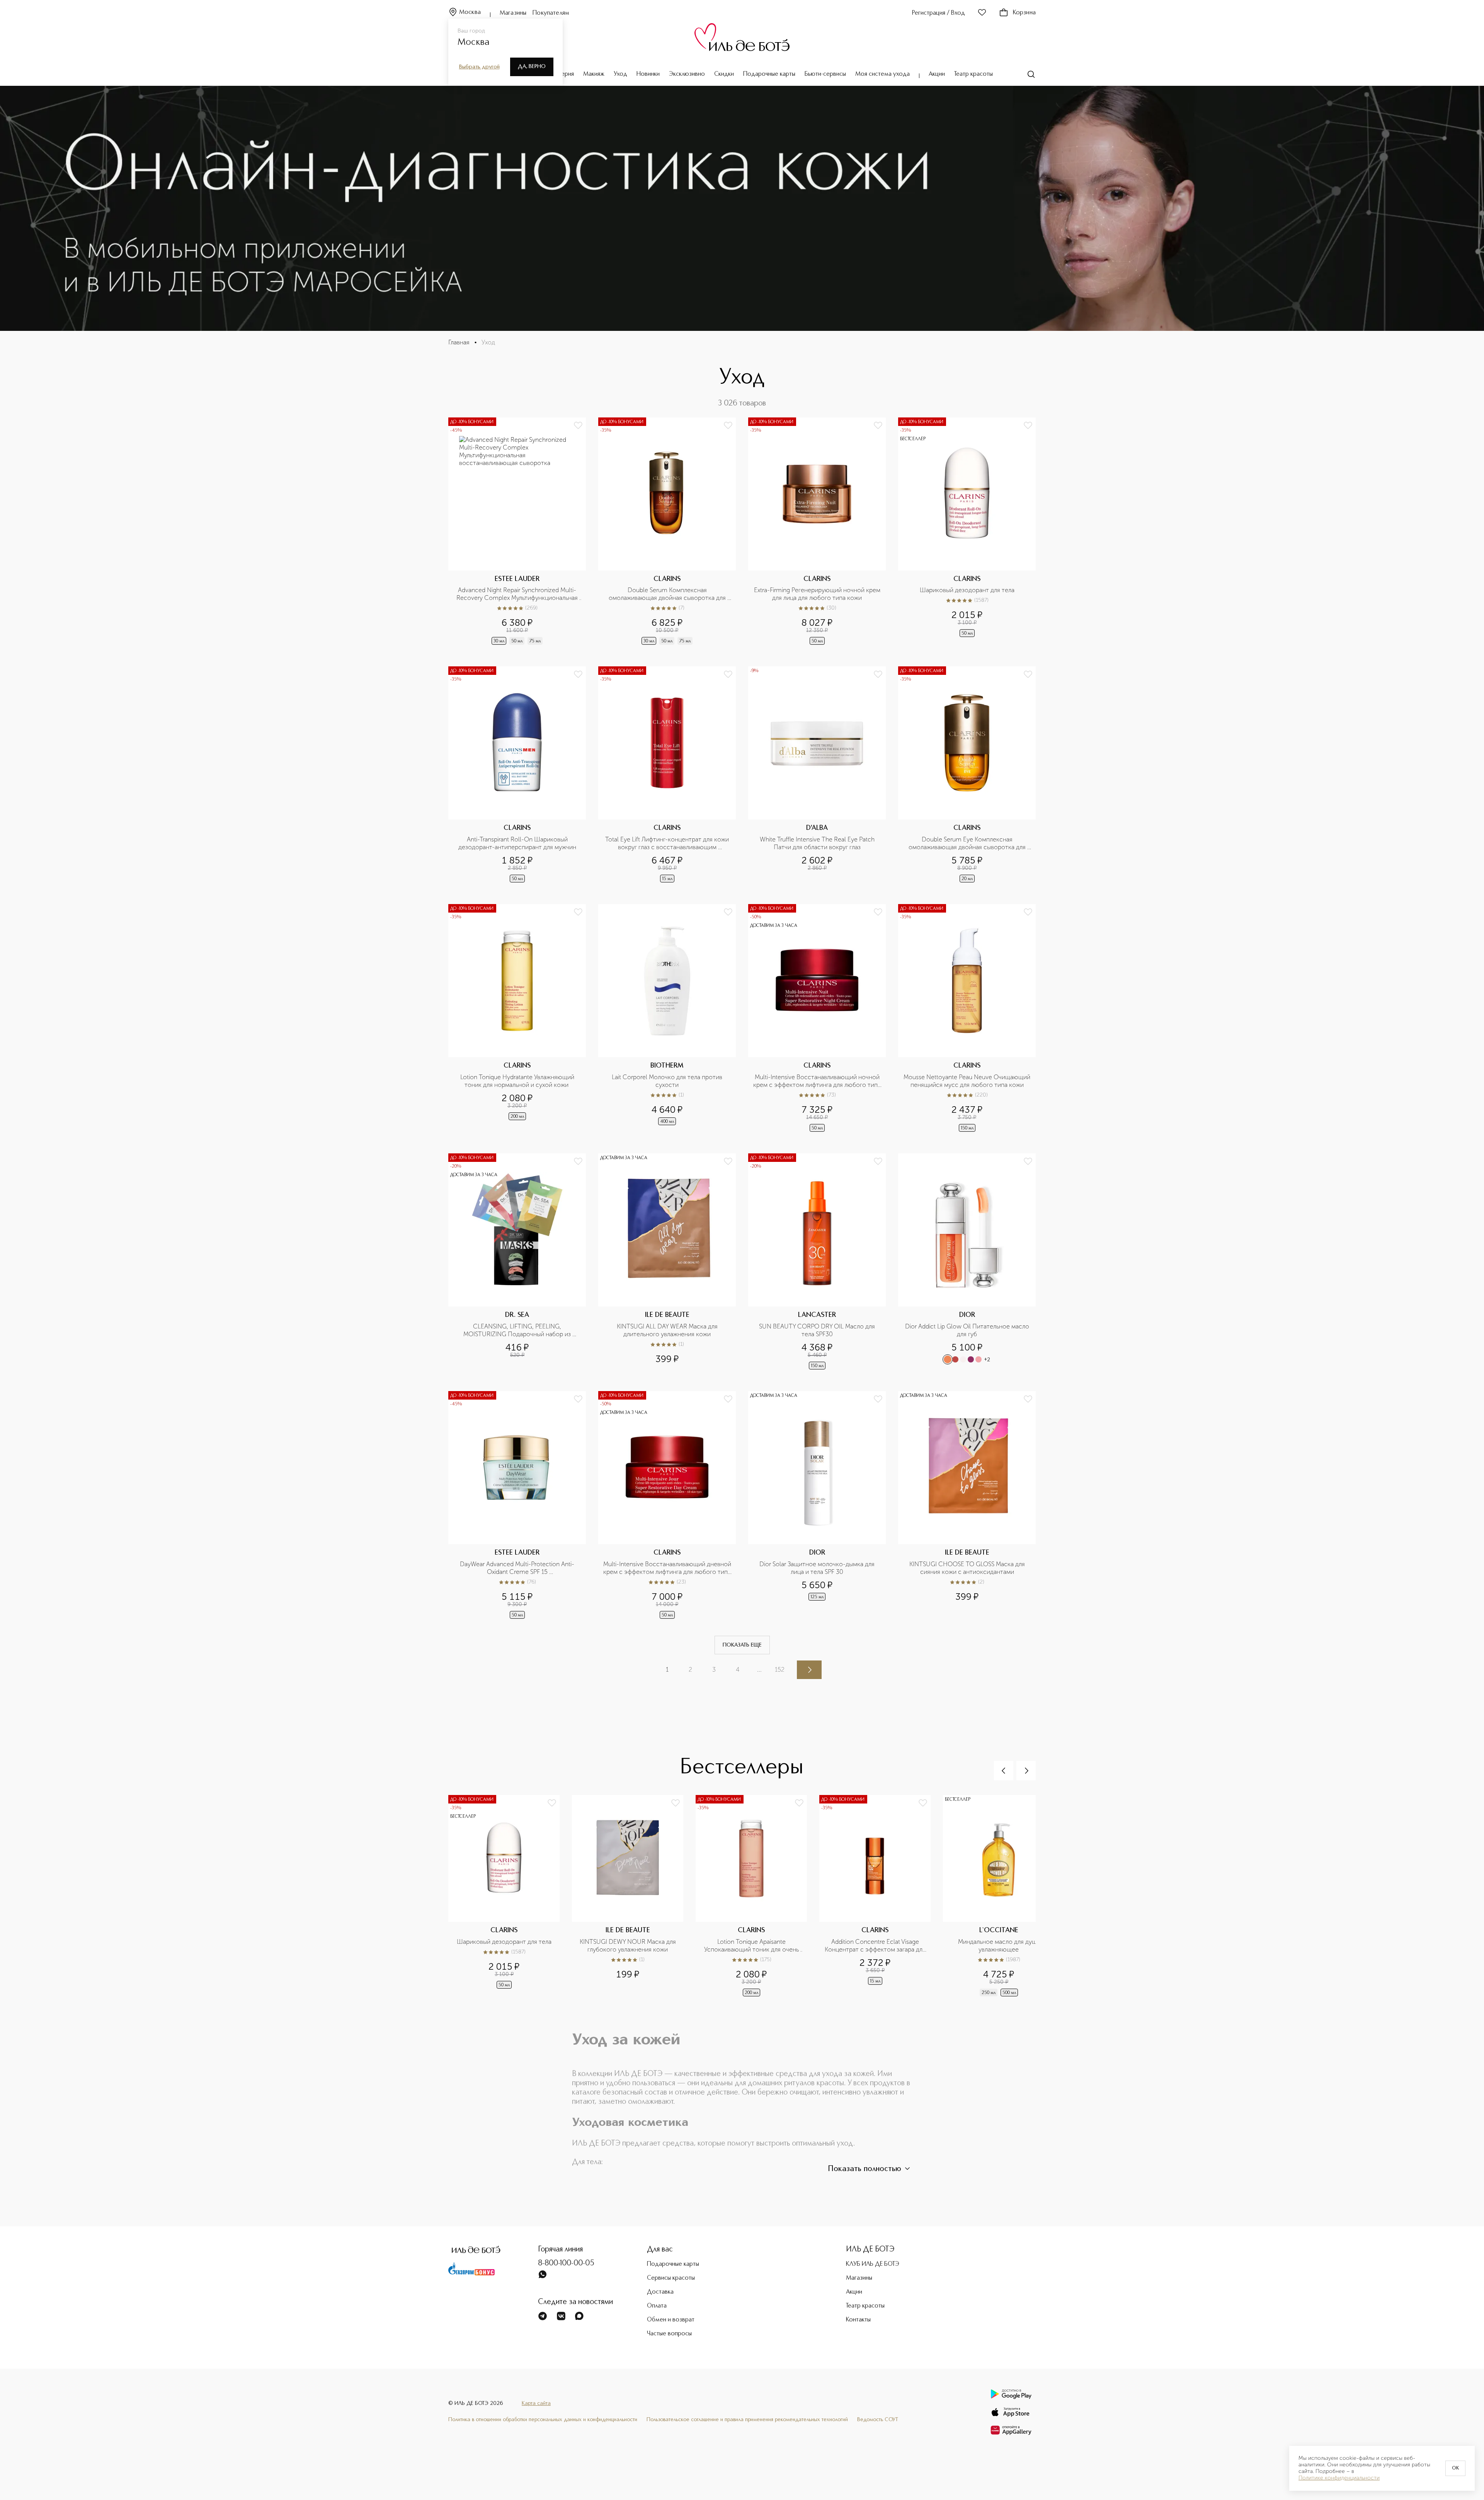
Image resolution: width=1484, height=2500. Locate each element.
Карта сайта (536, 2403)
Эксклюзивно (687, 74)
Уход (620, 74)
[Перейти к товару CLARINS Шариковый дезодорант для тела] (967, 532)
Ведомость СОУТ (878, 2420)
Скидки (724, 74)
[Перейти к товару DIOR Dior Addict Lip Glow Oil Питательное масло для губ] (967, 1262)
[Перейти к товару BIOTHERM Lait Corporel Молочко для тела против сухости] (667, 1019)
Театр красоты (973, 74)
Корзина (1024, 13)
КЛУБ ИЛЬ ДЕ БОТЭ (873, 2264)
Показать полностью (865, 2169)
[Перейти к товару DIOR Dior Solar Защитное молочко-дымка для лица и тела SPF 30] (817, 1506)
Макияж (594, 74)
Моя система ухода (882, 74)
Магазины (513, 13)
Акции (937, 74)
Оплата (657, 2306)
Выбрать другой (479, 67)
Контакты (858, 2320)
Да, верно (532, 66)
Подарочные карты (769, 74)
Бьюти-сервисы (825, 74)
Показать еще (742, 1645)
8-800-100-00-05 (566, 2263)
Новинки (648, 74)
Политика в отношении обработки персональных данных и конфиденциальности (543, 2420)
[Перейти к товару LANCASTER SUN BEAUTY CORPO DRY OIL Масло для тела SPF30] (817, 1262)
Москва (470, 12)
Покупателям (551, 13)
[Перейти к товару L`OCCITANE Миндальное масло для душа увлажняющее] (1005, 1896)
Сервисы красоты (671, 2278)
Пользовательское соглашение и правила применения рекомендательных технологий (747, 2420)
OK (1455, 2468)
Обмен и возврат (671, 2320)
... (759, 1670)
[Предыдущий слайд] (1004, 1771)
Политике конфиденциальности (1339, 2478)
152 (780, 1670)
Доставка (660, 2292)
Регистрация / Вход (939, 13)
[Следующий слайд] (1026, 1771)
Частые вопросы (669, 2334)
